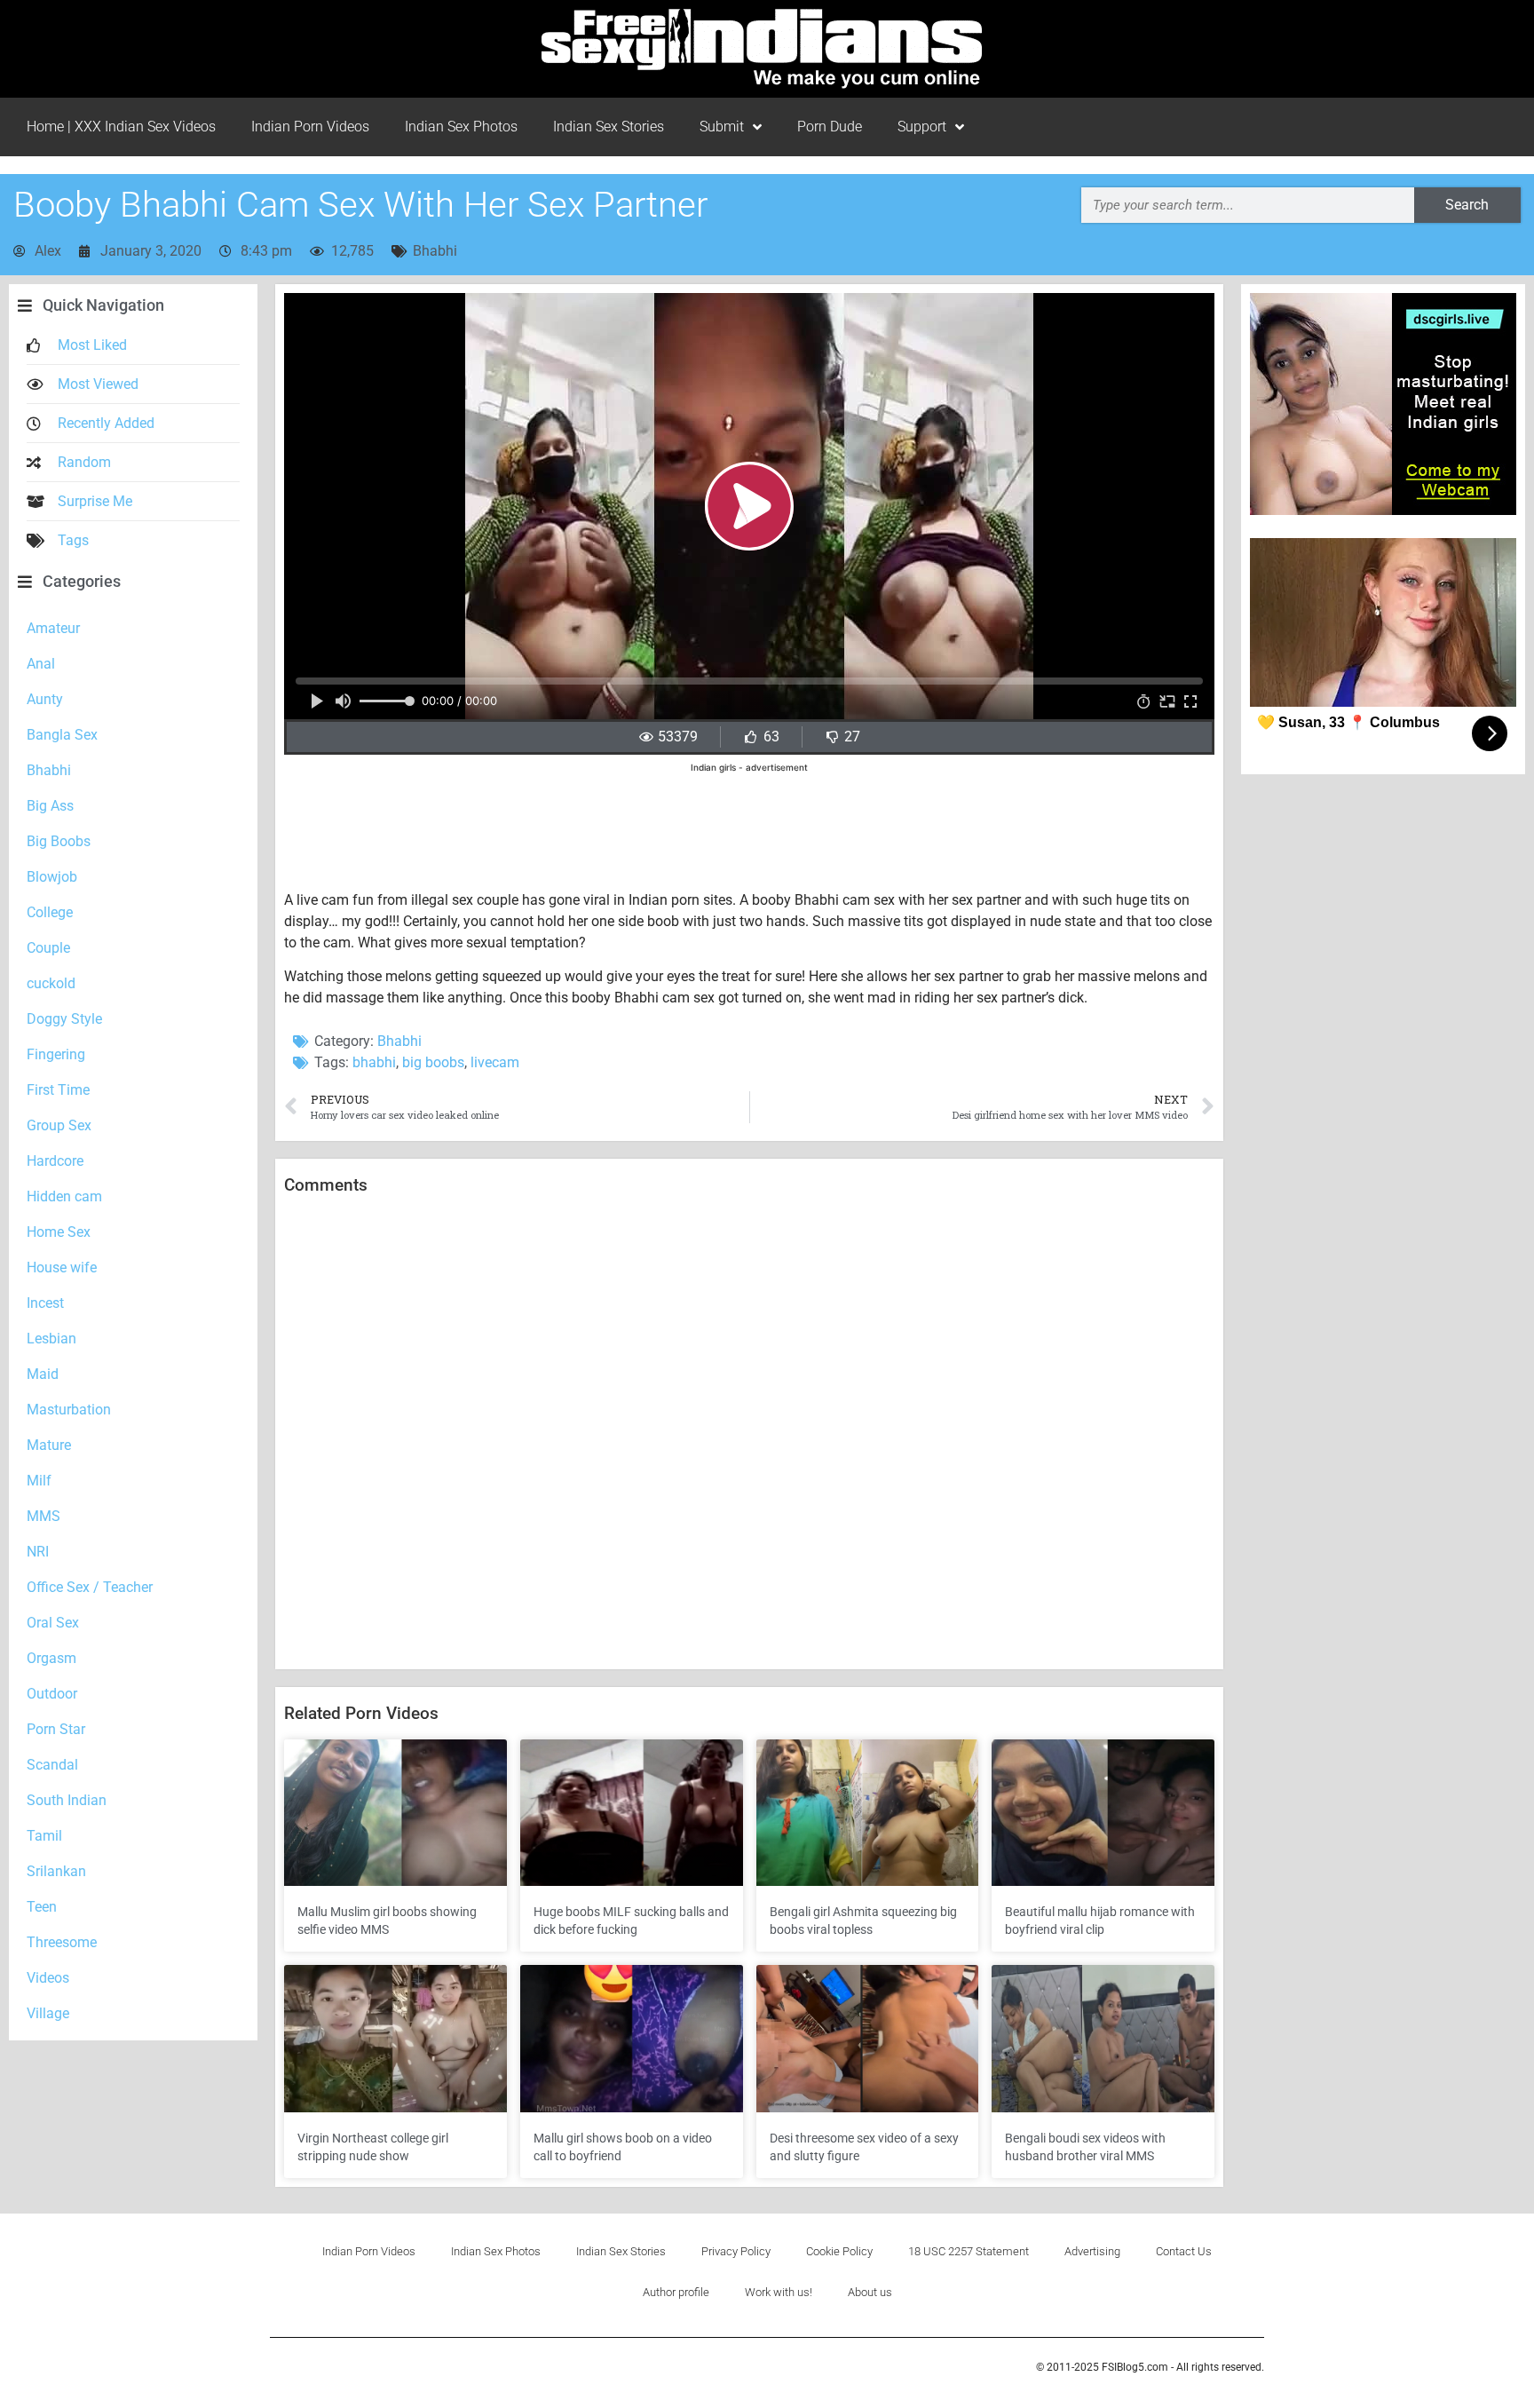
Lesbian (51, 1339)
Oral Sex (53, 1623)
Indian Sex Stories (609, 127)
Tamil (44, 1836)
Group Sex (59, 1125)
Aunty (45, 699)
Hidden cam (64, 1196)
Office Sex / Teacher (90, 1587)
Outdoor (52, 1694)
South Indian (67, 1800)
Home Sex (59, 1232)
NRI (38, 1552)
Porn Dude (830, 127)
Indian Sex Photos (461, 127)
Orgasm (51, 1658)
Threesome (62, 1942)
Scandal (52, 1765)
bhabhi (374, 1062)
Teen (42, 1907)
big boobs (433, 1062)
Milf (39, 1481)
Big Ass (50, 806)
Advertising (1092, 2251)
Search (1467, 205)
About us (870, 2292)
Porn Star (56, 1729)
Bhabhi (435, 251)
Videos (48, 1978)
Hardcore (55, 1161)
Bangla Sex (62, 735)
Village (48, 2013)
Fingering (56, 1054)
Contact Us (1184, 2251)
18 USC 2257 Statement (969, 2251)
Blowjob (52, 877)
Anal (41, 664)
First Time (58, 1090)
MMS (43, 1516)
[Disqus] (749, 1433)
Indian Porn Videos (310, 127)
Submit (722, 127)
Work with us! (779, 2292)
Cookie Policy (839, 2251)
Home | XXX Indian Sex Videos (121, 127)
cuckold (51, 983)
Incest (45, 1303)
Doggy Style (64, 1019)
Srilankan (56, 1871)
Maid (43, 1374)
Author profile (676, 2292)
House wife (62, 1267)
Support (922, 127)
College (50, 912)
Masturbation (69, 1410)
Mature (49, 1445)
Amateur (53, 628)
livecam (495, 1062)
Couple (48, 948)
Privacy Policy (736, 2251)
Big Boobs (59, 841)
